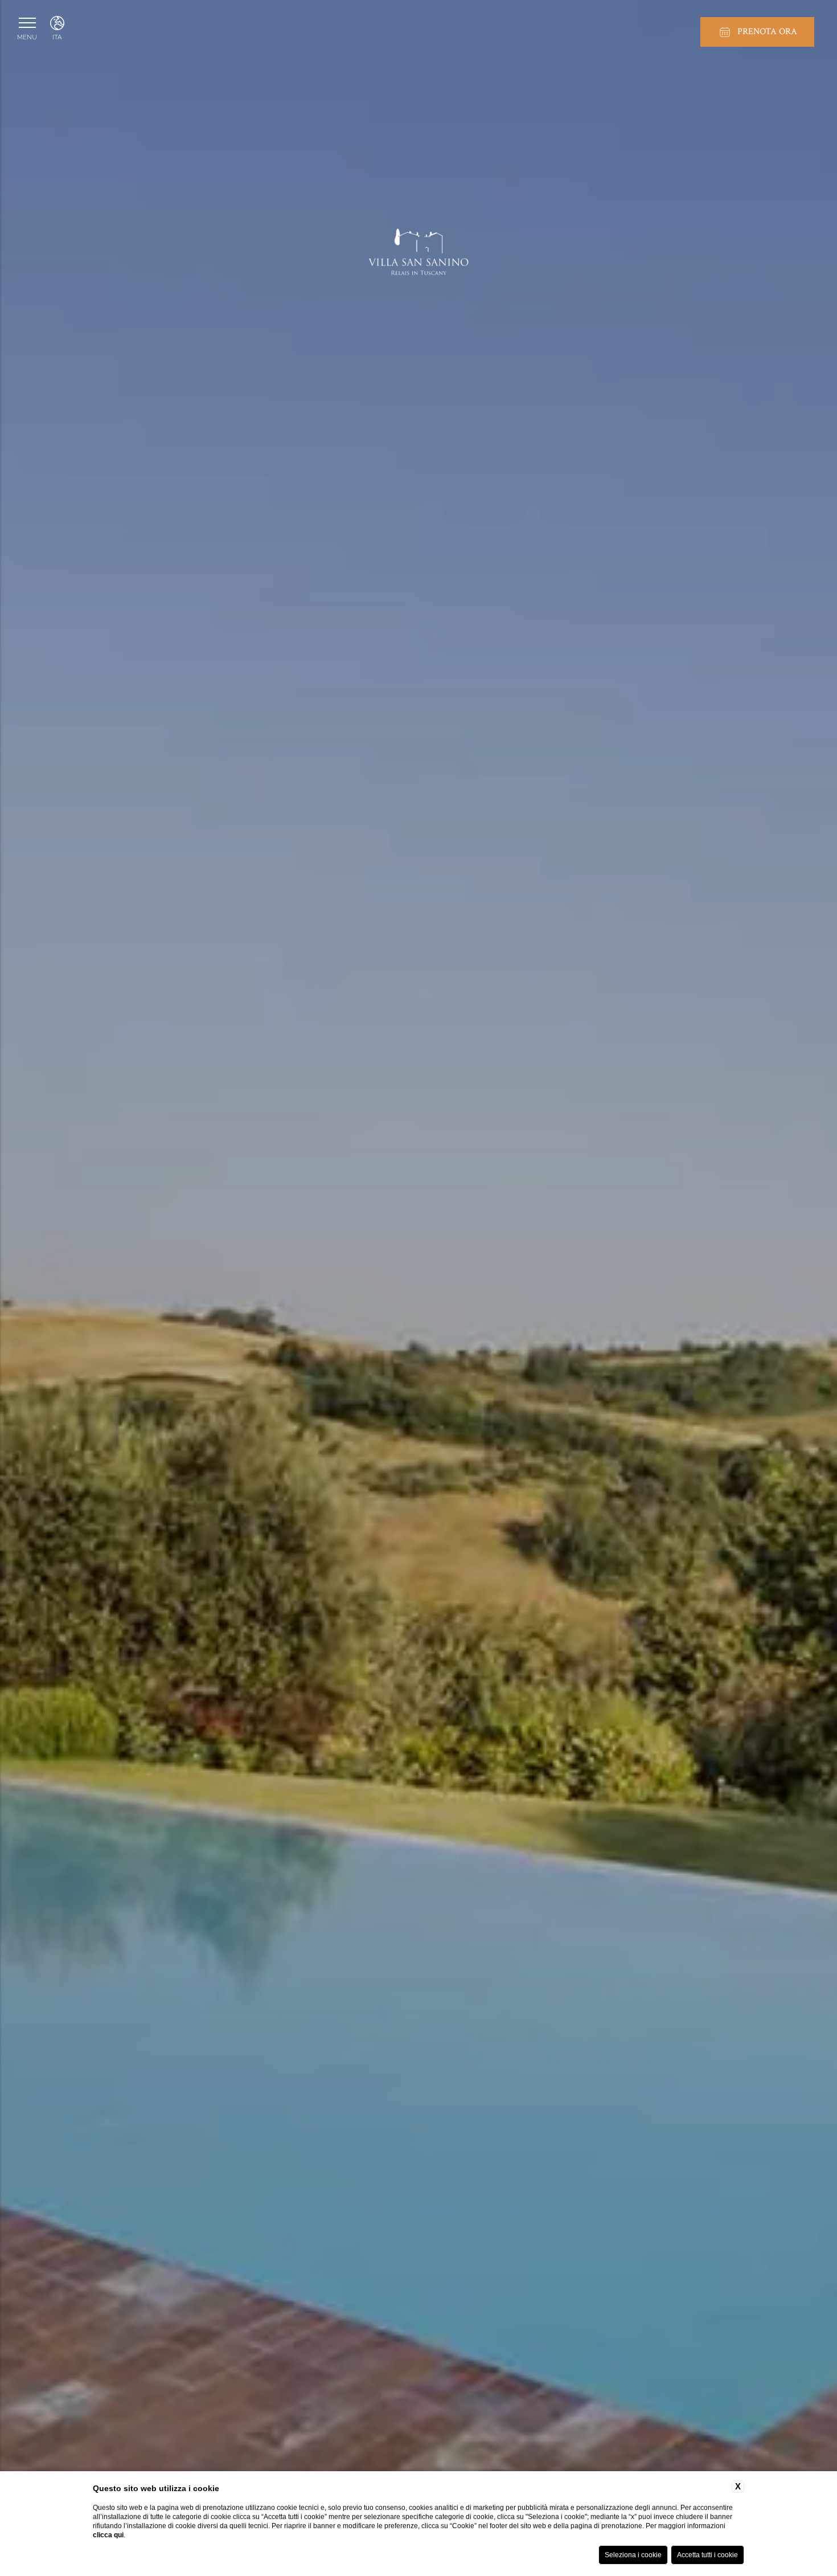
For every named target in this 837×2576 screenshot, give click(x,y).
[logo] (419, 258)
